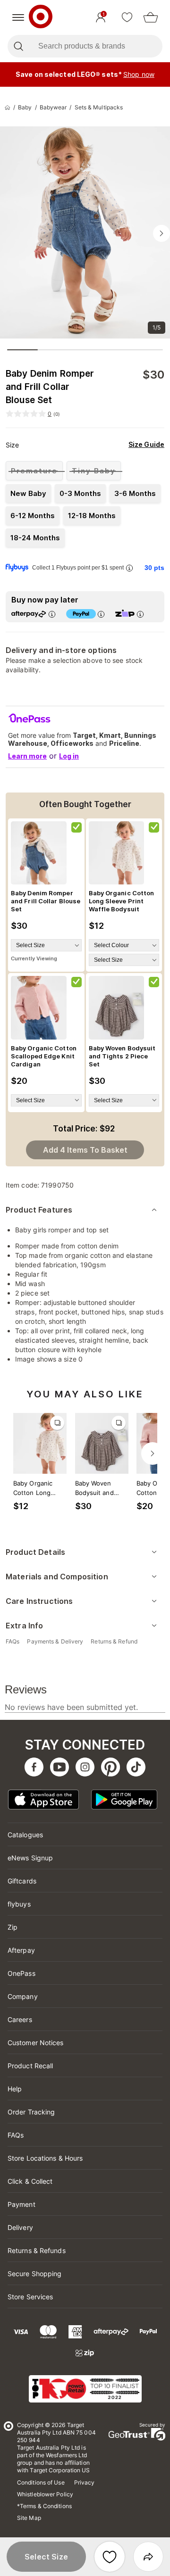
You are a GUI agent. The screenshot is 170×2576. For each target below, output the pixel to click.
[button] (46, 2557)
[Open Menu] (18, 17)
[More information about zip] (140, 614)
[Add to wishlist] (110, 2557)
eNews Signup (30, 1858)
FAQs (16, 2135)
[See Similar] (57, 1423)
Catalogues (25, 1835)
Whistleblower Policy (45, 2494)
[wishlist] (127, 17)
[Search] (18, 46)
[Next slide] (161, 233)
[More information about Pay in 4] (101, 614)
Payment (21, 2204)
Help (15, 2089)
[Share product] (148, 2557)
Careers (20, 2019)
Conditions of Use (41, 2482)
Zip (13, 1927)
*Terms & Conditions (44, 2506)
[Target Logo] (41, 17)
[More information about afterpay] (51, 614)
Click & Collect (30, 2181)
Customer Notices (36, 2043)
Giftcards (22, 1881)
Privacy (85, 2482)
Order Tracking (31, 2112)
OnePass (21, 1973)
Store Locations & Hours (45, 2158)
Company (23, 1996)
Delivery (20, 2227)
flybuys (19, 1904)
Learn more (27, 756)
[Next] (153, 1453)
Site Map (29, 2518)
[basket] (151, 17)
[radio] (34, 471)
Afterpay (21, 1950)
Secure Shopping (35, 2274)
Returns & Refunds (37, 2250)
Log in (69, 756)
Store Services (30, 2297)
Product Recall (30, 2066)
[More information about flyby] (129, 568)
